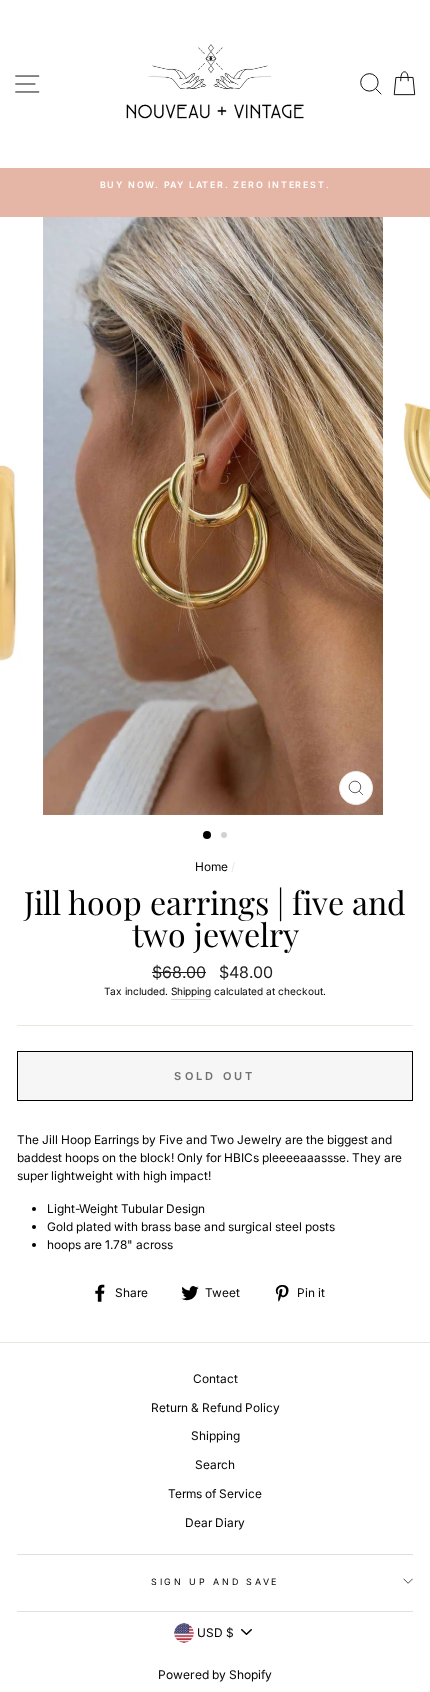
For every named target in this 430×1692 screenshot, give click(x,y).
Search (215, 1464)
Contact (215, 1378)
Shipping (191, 991)
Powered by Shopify (215, 1674)
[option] (215, 184)
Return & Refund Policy (215, 1407)
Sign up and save (215, 1581)
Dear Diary (215, 1522)
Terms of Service (215, 1493)
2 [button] (226, 837)
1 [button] (208, 836)
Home (211, 866)
